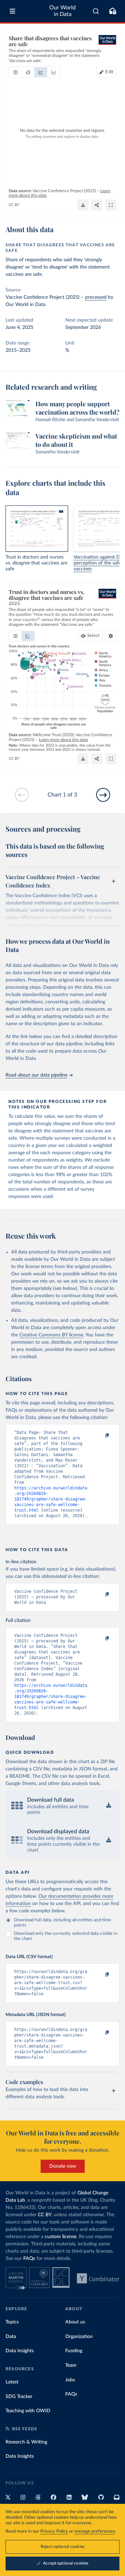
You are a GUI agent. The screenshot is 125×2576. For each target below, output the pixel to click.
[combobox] (96, 11)
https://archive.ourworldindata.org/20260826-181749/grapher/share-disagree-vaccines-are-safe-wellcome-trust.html (51, 1499)
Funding (74, 2351)
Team (71, 2365)
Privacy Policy (54, 2531)
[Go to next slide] (103, 795)
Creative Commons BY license (51, 1335)
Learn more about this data (63, 740)
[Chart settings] (111, 636)
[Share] (97, 205)
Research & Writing (26, 2442)
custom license (61, 2237)
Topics (12, 2322)
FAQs (29, 2259)
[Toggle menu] (12, 11)
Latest (12, 2382)
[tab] (15, 72)
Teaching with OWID (28, 2411)
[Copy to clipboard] (100, 1436)
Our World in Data (62, 11)
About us (75, 2322)
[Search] (96, 11)
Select (93, 636)
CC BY (14, 205)
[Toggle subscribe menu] (112, 11)
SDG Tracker (19, 2397)
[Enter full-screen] (111, 205)
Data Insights (20, 2351)
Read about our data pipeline (36, 1075)
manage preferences (95, 2531)
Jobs (70, 2380)
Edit (109, 72)
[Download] (83, 205)
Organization (79, 2337)
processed (96, 297)
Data (11, 2337)
